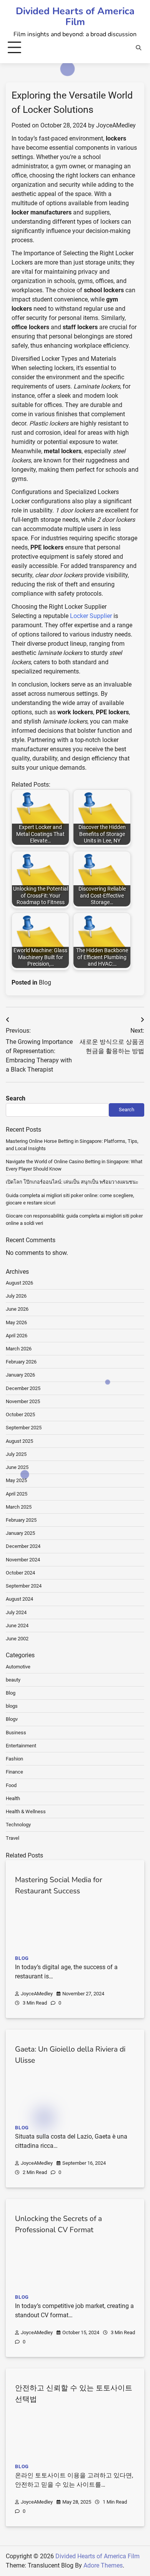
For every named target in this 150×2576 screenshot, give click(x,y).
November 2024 (23, 1560)
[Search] (138, 48)
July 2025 (16, 1454)
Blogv (12, 1719)
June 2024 (17, 1625)
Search (16, 1098)
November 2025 (23, 1401)
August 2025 (19, 1441)
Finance (14, 1772)
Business (16, 1733)
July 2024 (16, 1612)
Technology (18, 1825)
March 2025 (19, 1507)
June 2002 (17, 1639)
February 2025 (21, 1520)
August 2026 (19, 1283)
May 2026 (16, 1322)
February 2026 (21, 1362)
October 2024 (20, 1573)
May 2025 (16, 1480)
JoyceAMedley (116, 125)
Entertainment (21, 1746)
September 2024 (24, 1586)
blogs (12, 1706)
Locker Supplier (91, 616)
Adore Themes (103, 2565)
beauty (13, 1680)
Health (13, 1798)
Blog (45, 982)
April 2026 (17, 1336)
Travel (12, 1838)
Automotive (18, 1667)
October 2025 (20, 1414)
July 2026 (16, 1296)
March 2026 (19, 1349)
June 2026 (17, 1309)
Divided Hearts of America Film (75, 17)
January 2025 (20, 1533)
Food (11, 1785)
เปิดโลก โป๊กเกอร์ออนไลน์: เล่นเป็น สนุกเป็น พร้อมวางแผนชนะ (72, 1182)
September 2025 (24, 1428)
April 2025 (17, 1494)
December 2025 (23, 1388)
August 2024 (19, 1599)
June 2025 (17, 1467)
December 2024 (23, 1546)
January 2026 (20, 1375)
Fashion (14, 1759)
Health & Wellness (26, 1811)
